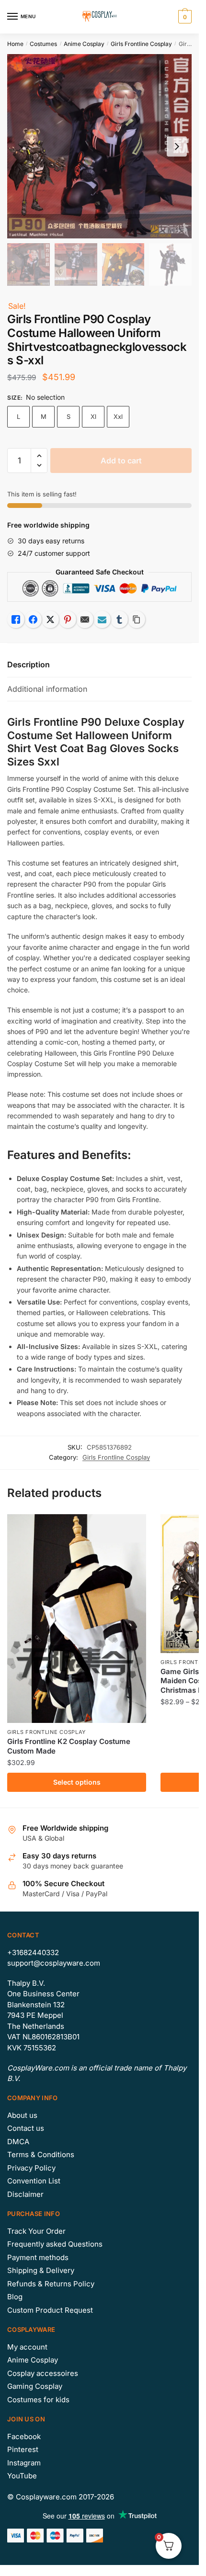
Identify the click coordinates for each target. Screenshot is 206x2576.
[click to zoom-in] (99, 146)
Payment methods (38, 2257)
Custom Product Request (50, 2310)
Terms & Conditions (41, 2154)
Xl (93, 416)
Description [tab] (29, 664)
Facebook (24, 2436)
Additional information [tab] (47, 689)
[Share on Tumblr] (119, 619)
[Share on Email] (85, 619)
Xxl (118, 416)
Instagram (24, 2463)
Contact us (26, 2128)
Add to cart (121, 461)
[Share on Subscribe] (102, 619)
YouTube (22, 2476)
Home (15, 44)
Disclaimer (25, 2194)
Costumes (43, 44)
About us (22, 2115)
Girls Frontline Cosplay (141, 44)
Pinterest (23, 2449)
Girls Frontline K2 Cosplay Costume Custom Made (69, 1746)
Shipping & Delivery (41, 2270)
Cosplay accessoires (43, 2373)
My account (27, 2347)
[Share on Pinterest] (68, 619)
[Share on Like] (16, 619)
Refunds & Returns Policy (51, 2284)
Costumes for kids (38, 2400)
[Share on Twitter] (50, 619)
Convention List (34, 2181)
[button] (39, 456)
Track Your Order (36, 2231)
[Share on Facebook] (33, 619)
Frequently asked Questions (55, 2244)
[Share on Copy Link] (137, 619)
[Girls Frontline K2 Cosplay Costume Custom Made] (77, 1619)
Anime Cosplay (84, 44)
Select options (77, 1782)
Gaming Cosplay (35, 2386)
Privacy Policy (31, 2168)
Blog (15, 2297)
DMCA (18, 2142)
